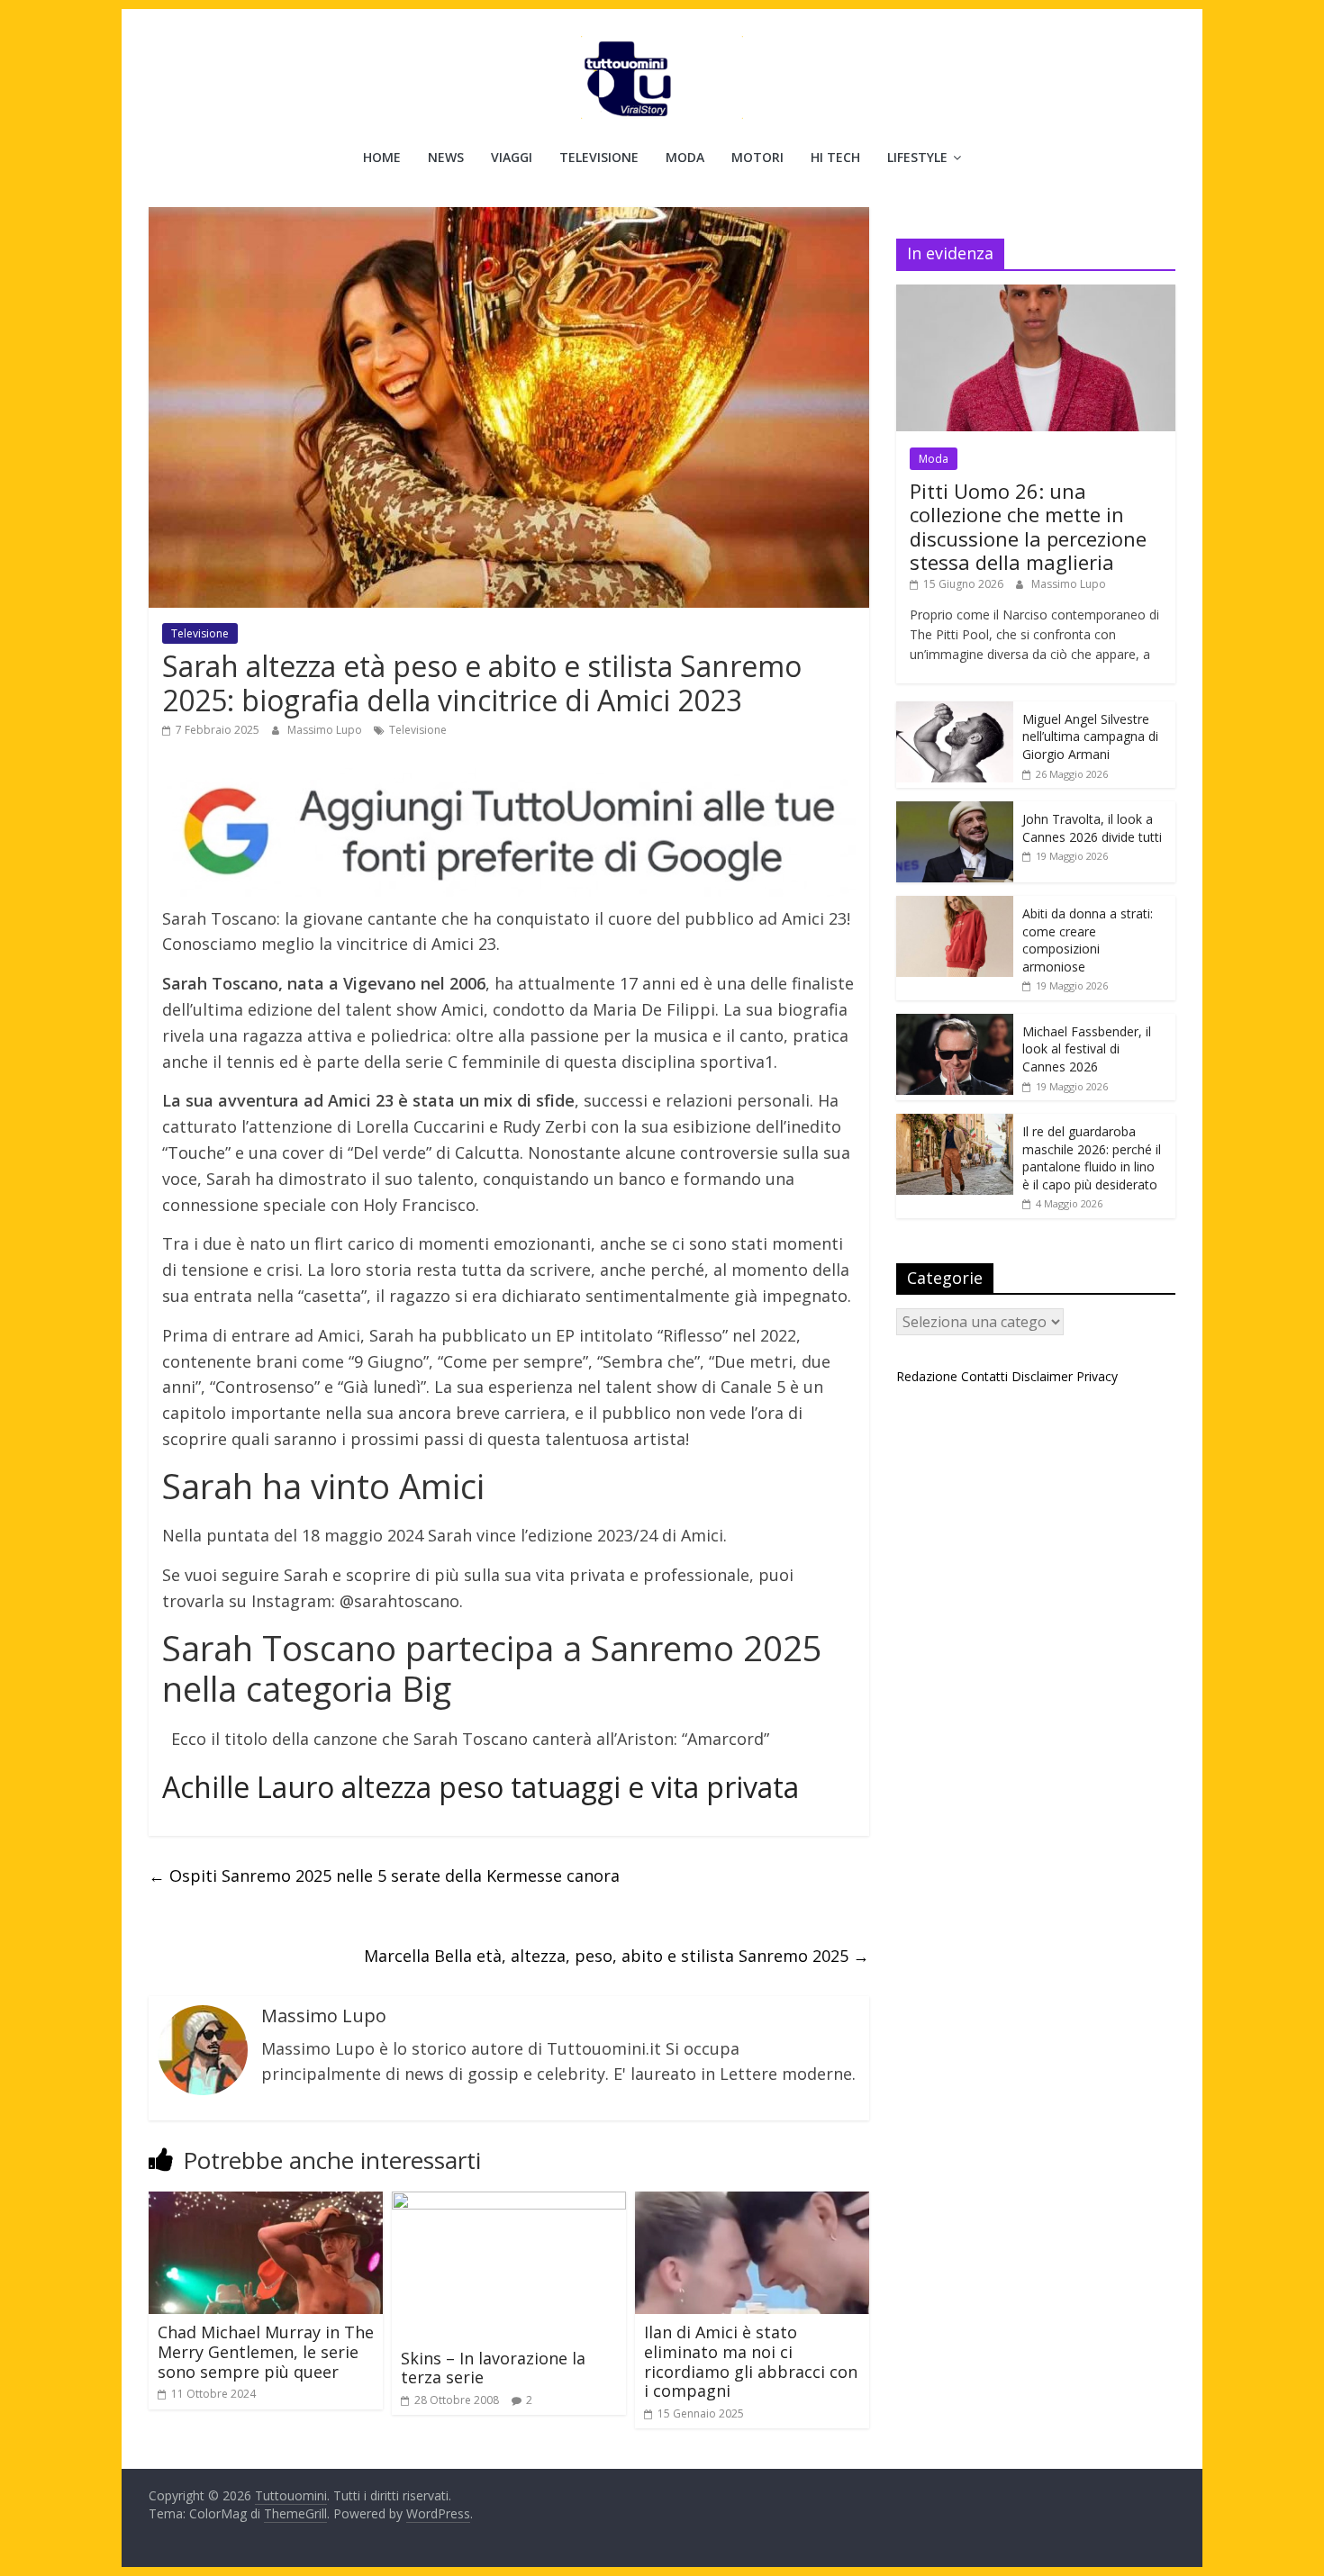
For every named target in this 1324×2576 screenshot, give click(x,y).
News (446, 157)
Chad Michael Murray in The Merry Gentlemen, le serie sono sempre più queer (266, 2351)
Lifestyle (917, 157)
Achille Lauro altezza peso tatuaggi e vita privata (481, 1787)
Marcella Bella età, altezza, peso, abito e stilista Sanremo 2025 (617, 1956)
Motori (757, 157)
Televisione (599, 157)
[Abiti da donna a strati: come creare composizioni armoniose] (955, 905)
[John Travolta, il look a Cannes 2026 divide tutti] (955, 811)
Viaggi (512, 157)
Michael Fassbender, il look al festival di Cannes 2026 (1087, 1049)
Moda (685, 157)
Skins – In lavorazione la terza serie (493, 2368)
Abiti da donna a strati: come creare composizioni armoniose (1088, 940)
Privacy (1097, 1376)
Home (382, 157)
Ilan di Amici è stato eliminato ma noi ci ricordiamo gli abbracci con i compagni (751, 2361)
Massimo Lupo (326, 730)
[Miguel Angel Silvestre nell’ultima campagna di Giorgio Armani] (955, 711)
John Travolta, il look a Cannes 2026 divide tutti (1092, 828)
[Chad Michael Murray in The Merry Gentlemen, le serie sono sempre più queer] (266, 2202)
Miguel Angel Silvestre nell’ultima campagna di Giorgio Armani (1090, 737)
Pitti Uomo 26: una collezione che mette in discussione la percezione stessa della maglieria (1028, 526)
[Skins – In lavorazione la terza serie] (509, 2202)
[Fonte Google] (509, 832)
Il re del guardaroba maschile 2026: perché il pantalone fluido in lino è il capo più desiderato (1092, 1158)
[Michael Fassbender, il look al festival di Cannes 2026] (955, 1023)
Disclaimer (1042, 1376)
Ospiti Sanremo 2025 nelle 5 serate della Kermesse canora (384, 1876)
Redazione (927, 1376)
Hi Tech (835, 157)
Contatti (984, 1376)
